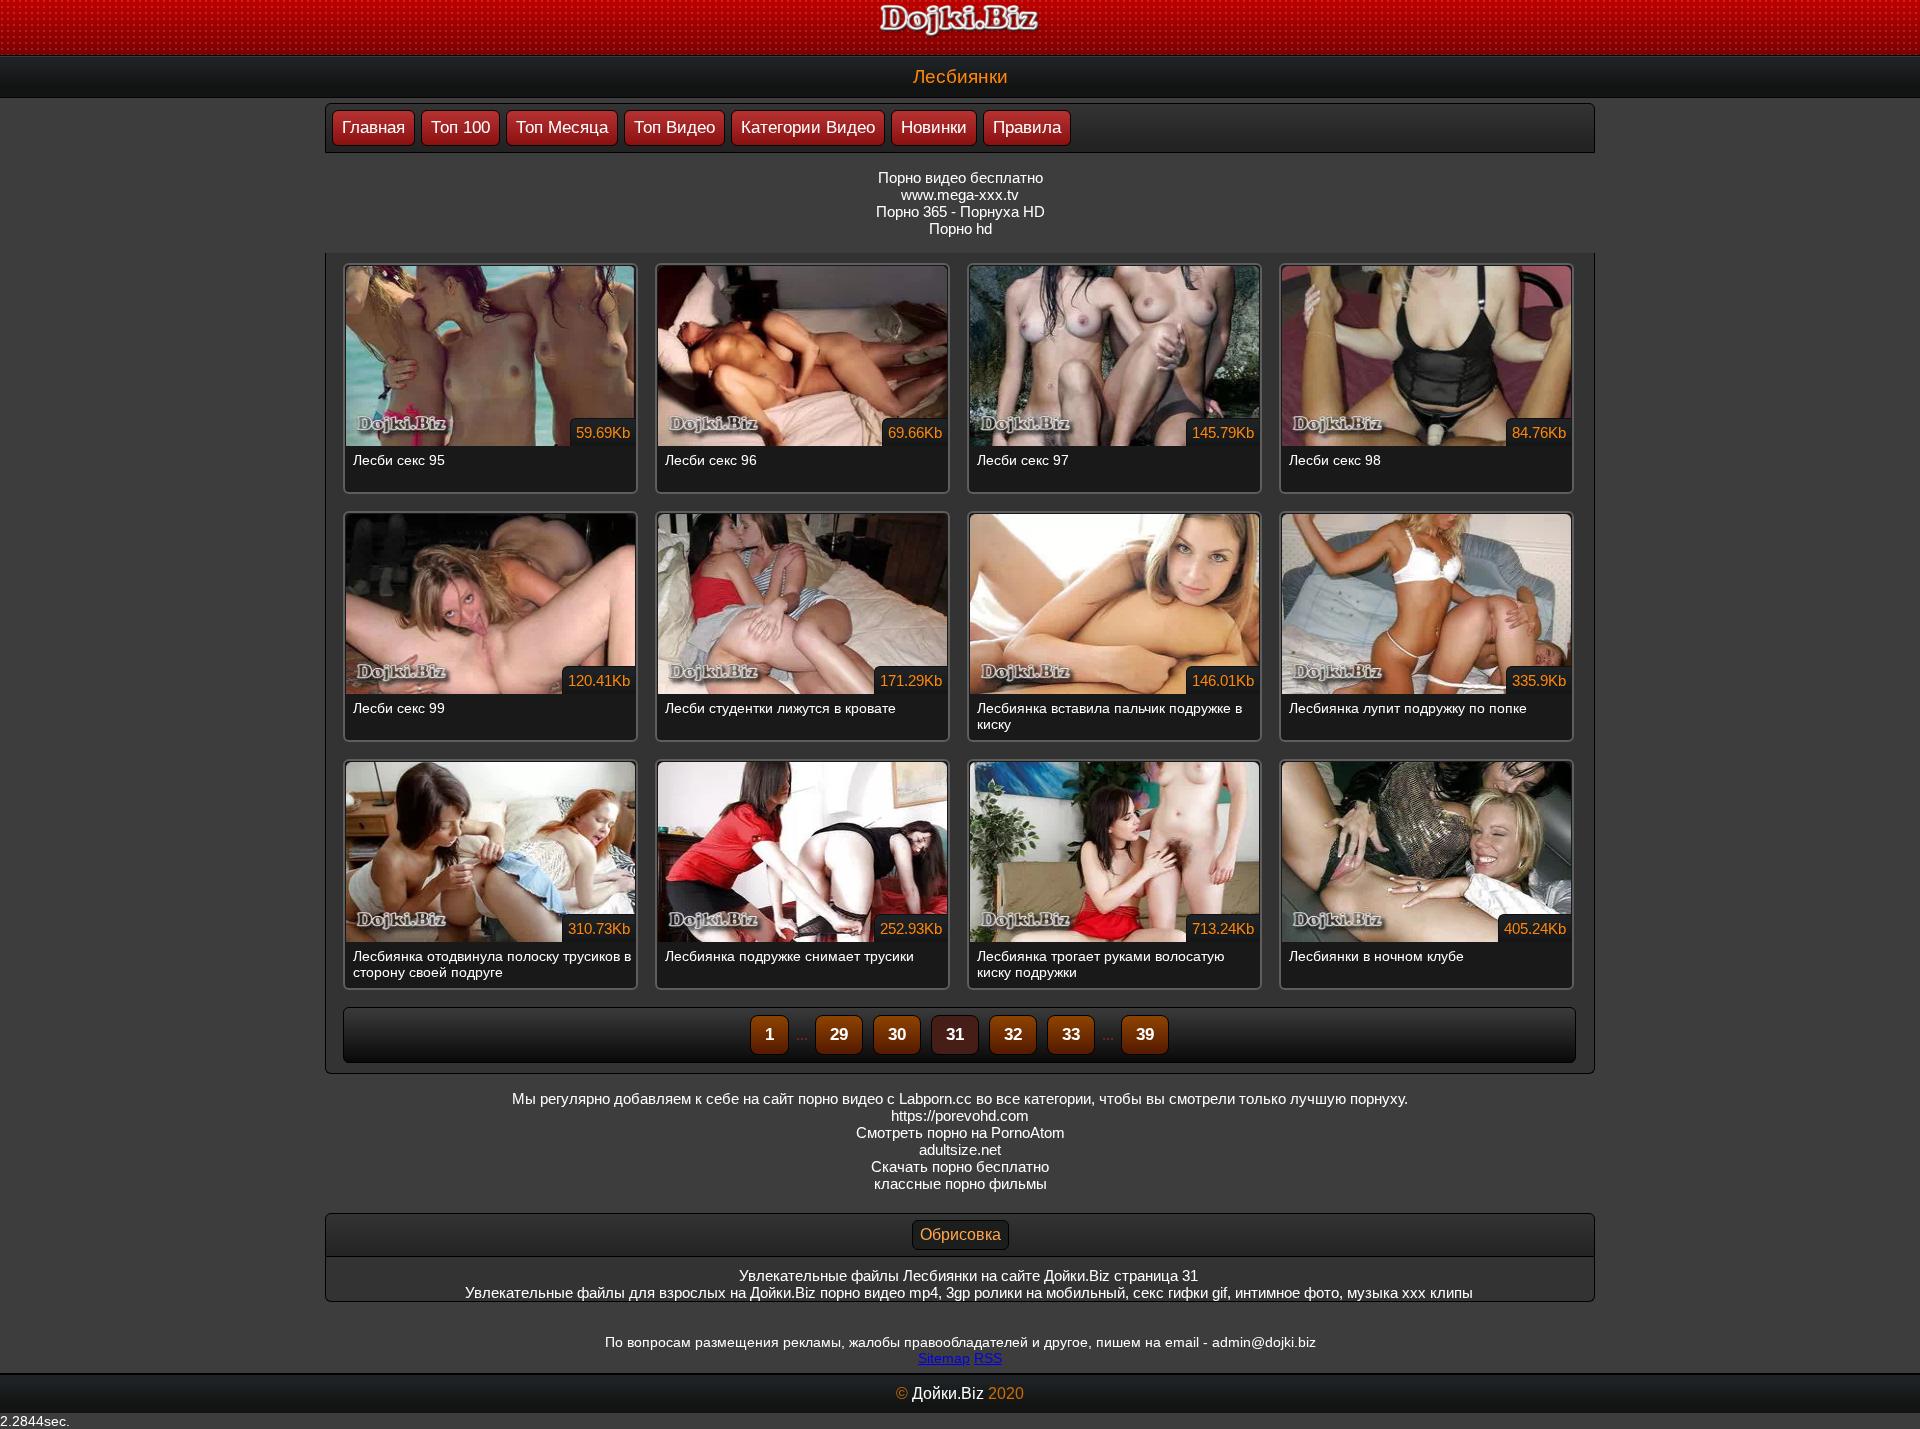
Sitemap (944, 1358)
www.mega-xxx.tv (960, 194)
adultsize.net (960, 1149)
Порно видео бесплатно (960, 177)
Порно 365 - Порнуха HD (960, 211)
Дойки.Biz (948, 1393)
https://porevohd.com (960, 1115)
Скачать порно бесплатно (960, 1166)
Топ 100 (460, 127)
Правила (1027, 127)
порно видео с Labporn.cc (885, 1098)
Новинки (934, 127)
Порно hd (960, 228)
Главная (373, 127)
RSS (988, 1358)
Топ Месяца (562, 127)
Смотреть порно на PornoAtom (960, 1132)
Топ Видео (674, 127)
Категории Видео (808, 127)
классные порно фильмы (960, 1183)
